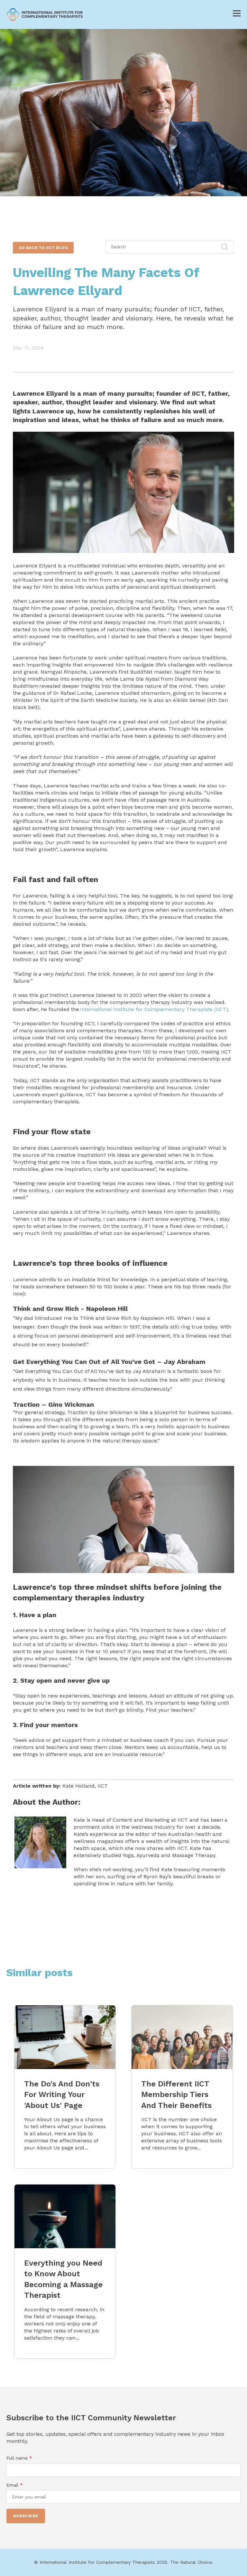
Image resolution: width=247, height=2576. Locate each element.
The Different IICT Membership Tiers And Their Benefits (176, 2095)
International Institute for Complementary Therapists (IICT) (154, 1009)
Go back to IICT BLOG (43, 248)
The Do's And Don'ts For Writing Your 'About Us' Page (62, 2095)
